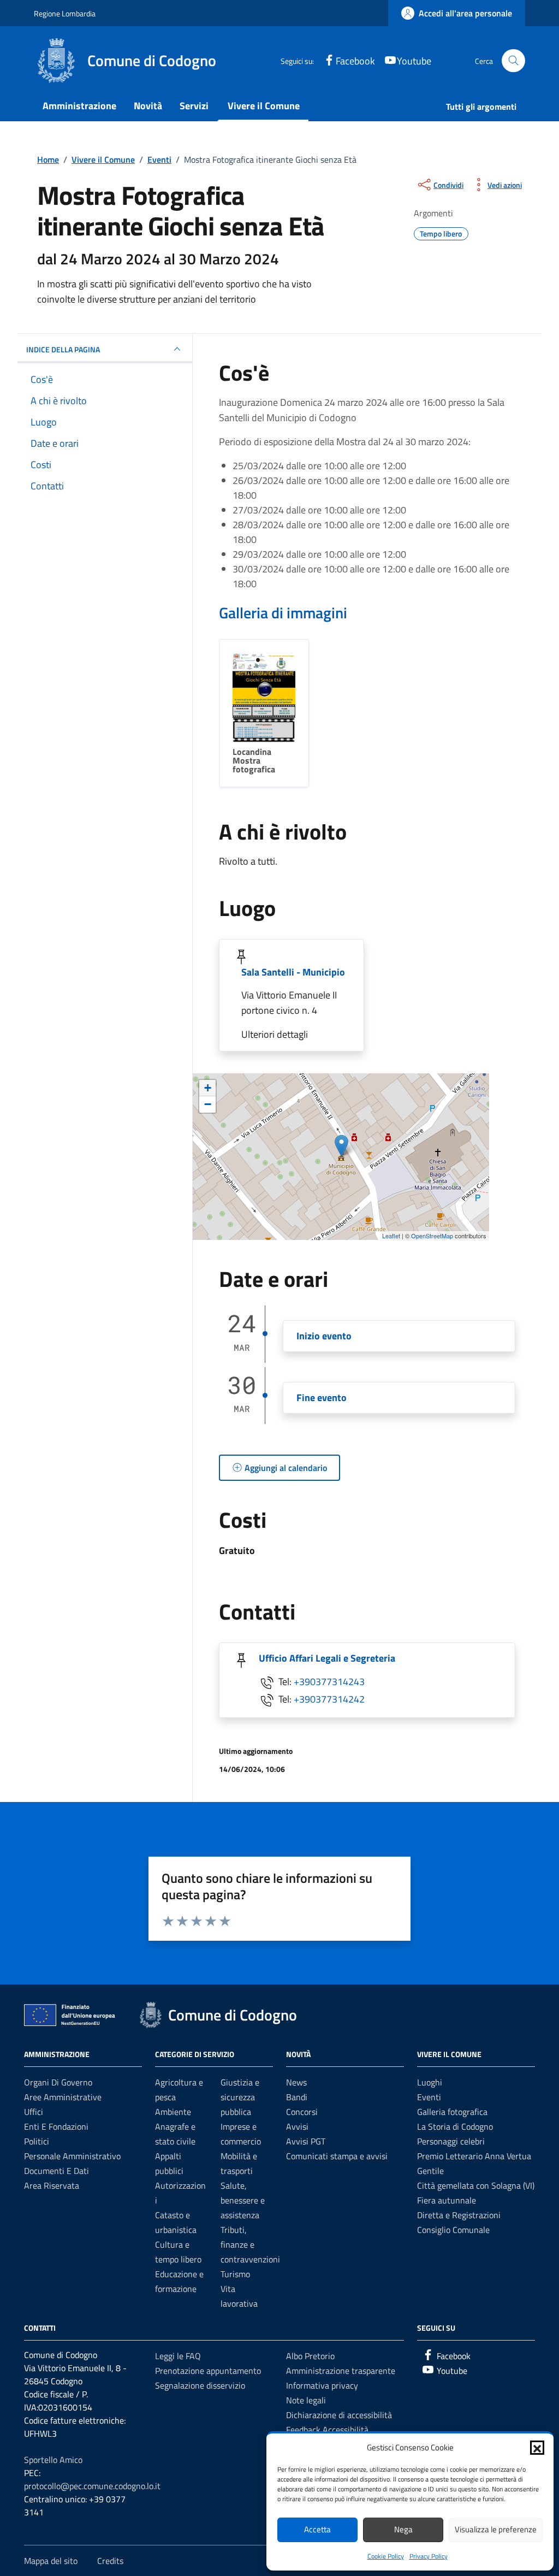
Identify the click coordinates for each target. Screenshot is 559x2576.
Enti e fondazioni (56, 2126)
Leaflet (391, 1236)
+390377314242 (329, 1699)
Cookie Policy (386, 2556)
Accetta (317, 2529)
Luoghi (430, 2082)
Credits (110, 2561)
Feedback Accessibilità (327, 2430)
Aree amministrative (63, 2097)
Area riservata (52, 2185)
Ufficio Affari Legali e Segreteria (327, 1658)
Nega (403, 2529)
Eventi (429, 2097)
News (296, 2082)
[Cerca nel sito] (513, 61)
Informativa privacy (322, 2385)
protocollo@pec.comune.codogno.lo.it (92, 2486)
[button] (537, 2448)
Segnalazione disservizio (200, 2385)
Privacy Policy (429, 2556)
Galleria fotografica (452, 2112)
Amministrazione (79, 106)
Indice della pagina (63, 349)
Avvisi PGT (306, 2141)
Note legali (306, 2400)
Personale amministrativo (72, 2156)
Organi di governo (58, 2082)
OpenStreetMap (432, 1236)
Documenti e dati (57, 2171)
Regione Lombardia (65, 13)
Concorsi (302, 2112)
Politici (37, 2141)
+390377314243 (329, 1682)
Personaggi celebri (451, 2141)
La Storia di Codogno (455, 2126)
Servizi (194, 106)
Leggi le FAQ (178, 2356)
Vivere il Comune (264, 106)
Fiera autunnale (447, 2200)
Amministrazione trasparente (341, 2371)
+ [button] (208, 1088)
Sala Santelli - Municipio (293, 972)
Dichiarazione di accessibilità (339, 2415)
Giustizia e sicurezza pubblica (240, 2097)
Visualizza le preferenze (496, 2529)
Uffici (34, 2112)
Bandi (297, 2097)
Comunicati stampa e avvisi (337, 2156)
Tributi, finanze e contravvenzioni (250, 2244)
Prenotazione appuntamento (208, 2371)
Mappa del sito (51, 2561)
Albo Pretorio (310, 2356)
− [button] (208, 1104)
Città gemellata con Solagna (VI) (476, 2185)
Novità (148, 106)
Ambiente (173, 2112)
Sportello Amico (53, 2460)
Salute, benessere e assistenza (243, 2200)
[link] (457, 13)
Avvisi (297, 2126)
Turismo (235, 2274)
